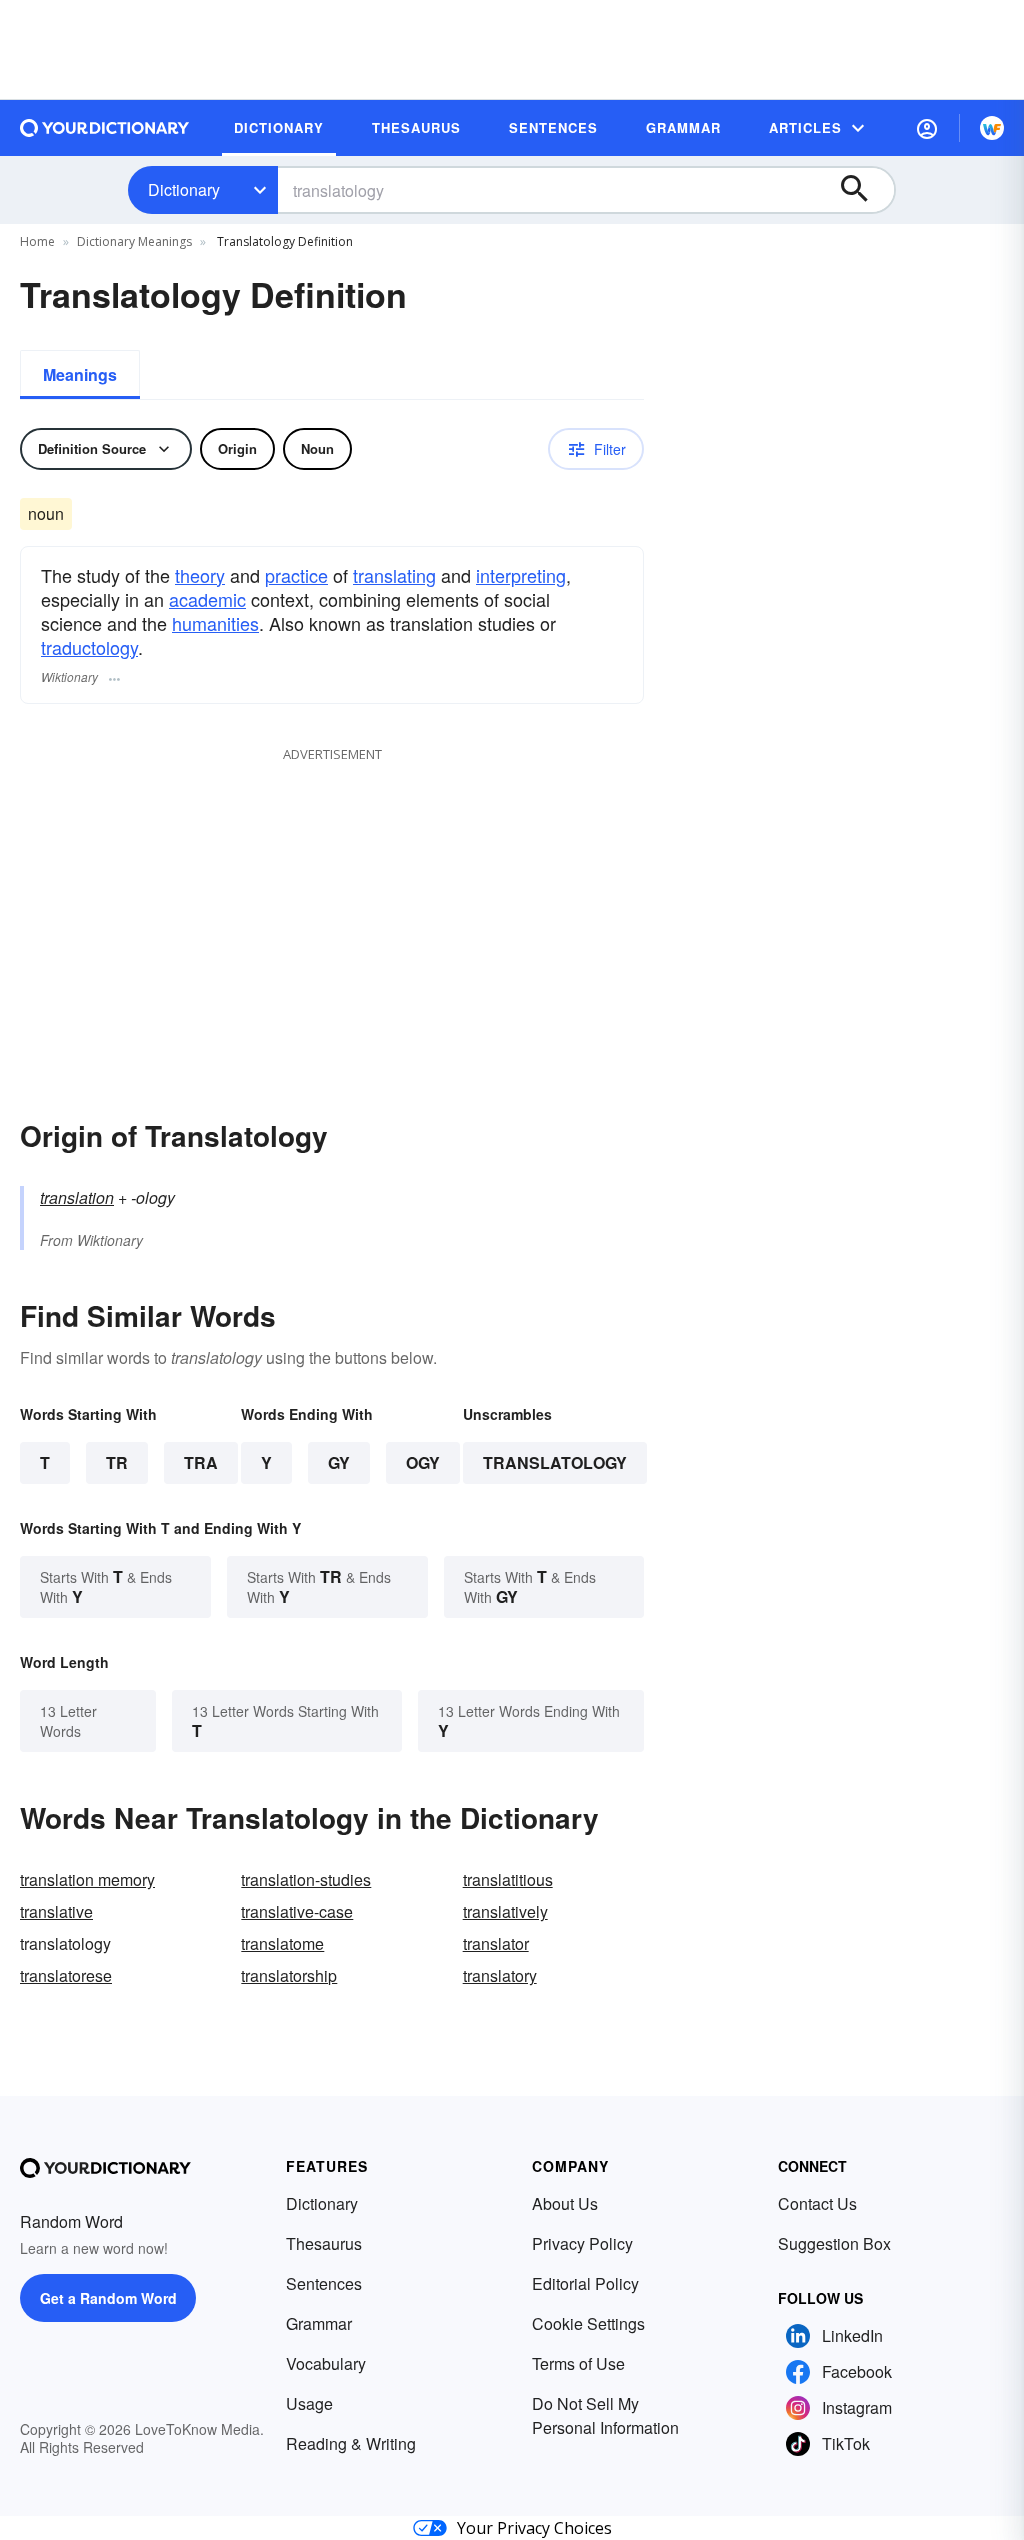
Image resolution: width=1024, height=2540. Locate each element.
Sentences (324, 2283)
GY (339, 1462)
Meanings (80, 374)
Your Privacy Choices (534, 2528)
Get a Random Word (108, 2298)
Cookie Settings (588, 2323)
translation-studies (306, 1879)
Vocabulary (326, 2363)
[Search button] (864, 190)
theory (200, 575)
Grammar (319, 2323)
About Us (565, 2203)
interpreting (521, 575)
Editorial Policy (585, 2283)
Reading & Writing (351, 2443)
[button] (927, 128)
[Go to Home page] (105, 128)
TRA (201, 1462)
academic (207, 599)
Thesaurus (324, 2243)
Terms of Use (578, 2363)
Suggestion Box (834, 2243)
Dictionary (184, 189)
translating (394, 575)
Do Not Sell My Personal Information (605, 2415)
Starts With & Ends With (106, 1586)
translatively (505, 1911)
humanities (215, 623)
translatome (282, 1943)
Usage (309, 2403)
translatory (500, 1975)
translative (56, 1911)
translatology (555, 1462)
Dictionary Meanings (134, 241)
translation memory (87, 1879)
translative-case (297, 1911)
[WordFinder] (992, 128)
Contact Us (817, 2203)
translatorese (66, 1975)
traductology (89, 647)
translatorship (289, 1975)
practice (296, 575)
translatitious (508, 1879)
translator (496, 1943)
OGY (423, 1462)
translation (77, 1197)
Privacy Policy (582, 2243)
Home (37, 241)
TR (117, 1462)
